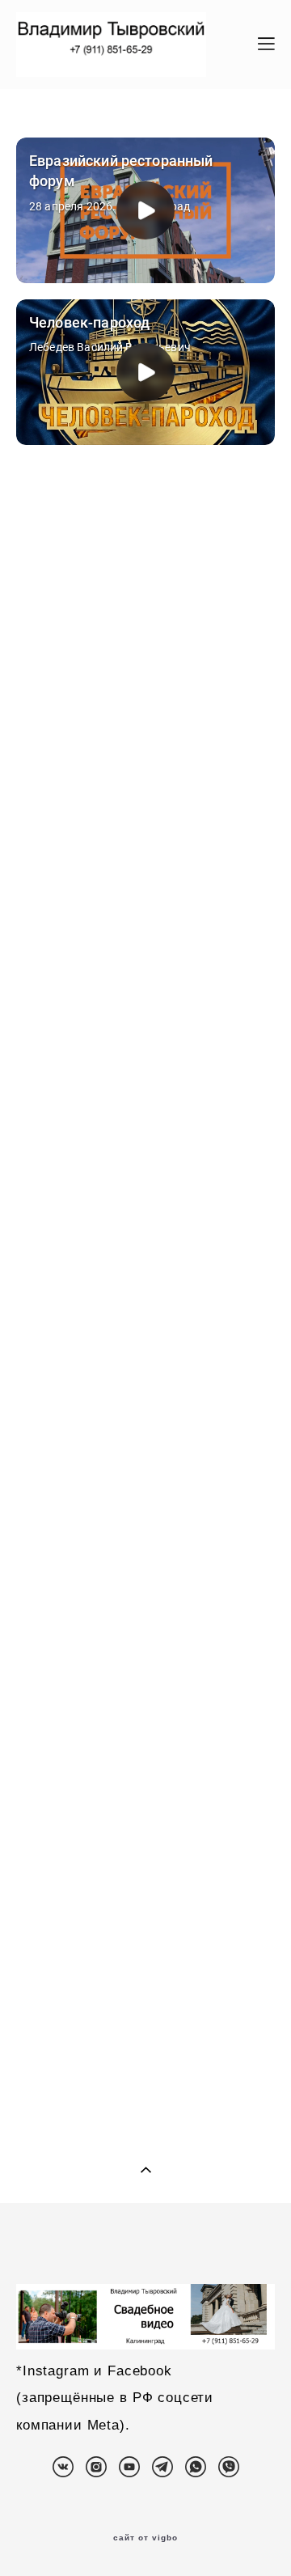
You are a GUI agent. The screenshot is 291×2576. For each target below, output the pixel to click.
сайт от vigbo (145, 2538)
